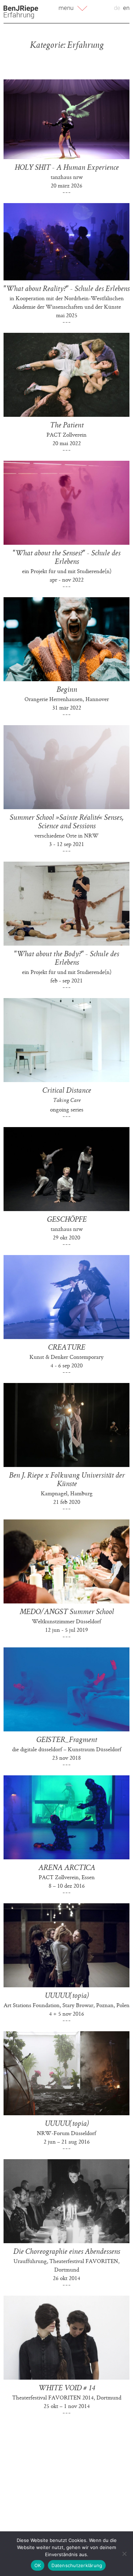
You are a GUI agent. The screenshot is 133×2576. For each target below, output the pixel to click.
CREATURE (66, 1348)
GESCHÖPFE (67, 1220)
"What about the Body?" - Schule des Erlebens (66, 959)
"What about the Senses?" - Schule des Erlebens (66, 558)
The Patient (66, 426)
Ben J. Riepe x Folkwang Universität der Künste (67, 1480)
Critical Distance (66, 1091)
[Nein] (124, 2554)
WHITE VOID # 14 (66, 2389)
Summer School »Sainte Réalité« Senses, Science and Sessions (66, 822)
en (126, 8)
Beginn (67, 690)
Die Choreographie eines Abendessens (66, 2252)
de (117, 8)
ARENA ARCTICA (67, 1868)
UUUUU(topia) (67, 1996)
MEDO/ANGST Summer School (67, 1612)
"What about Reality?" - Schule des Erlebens (66, 289)
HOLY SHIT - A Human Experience (66, 168)
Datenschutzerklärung (77, 2565)
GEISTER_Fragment (66, 1740)
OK (38, 2565)
